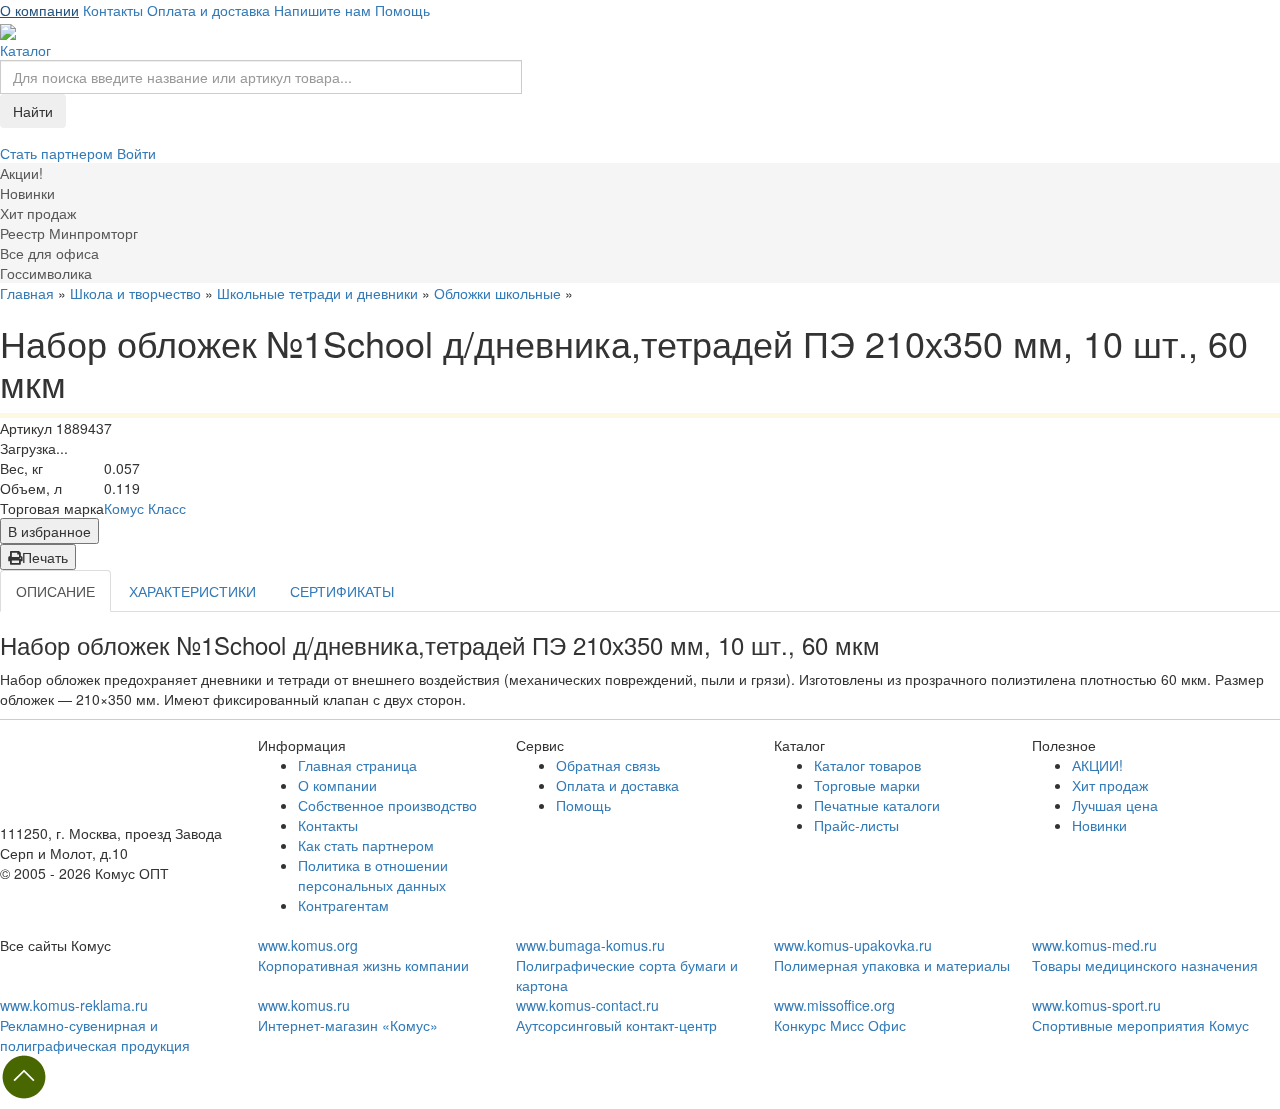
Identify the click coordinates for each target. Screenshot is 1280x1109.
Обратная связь (608, 765)
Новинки (1099, 825)
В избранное (49, 531)
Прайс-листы (856, 825)
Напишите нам (322, 10)
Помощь (402, 10)
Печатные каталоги (877, 805)
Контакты (113, 10)
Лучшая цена (1115, 805)
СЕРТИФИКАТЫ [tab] (342, 591)
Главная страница (357, 765)
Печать (45, 557)
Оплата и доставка (208, 10)
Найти (33, 111)
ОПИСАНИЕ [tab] (55, 591)
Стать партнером (58, 153)
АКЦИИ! (1097, 765)
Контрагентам (343, 905)
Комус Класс (145, 508)
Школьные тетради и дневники (317, 293)
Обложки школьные (497, 293)
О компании (39, 10)
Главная (27, 293)
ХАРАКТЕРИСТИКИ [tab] (192, 591)
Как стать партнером (366, 845)
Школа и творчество (135, 293)
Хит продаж (1110, 785)
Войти (136, 153)
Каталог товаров (867, 765)
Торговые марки (867, 785)
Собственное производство (387, 805)
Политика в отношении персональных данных (373, 875)
